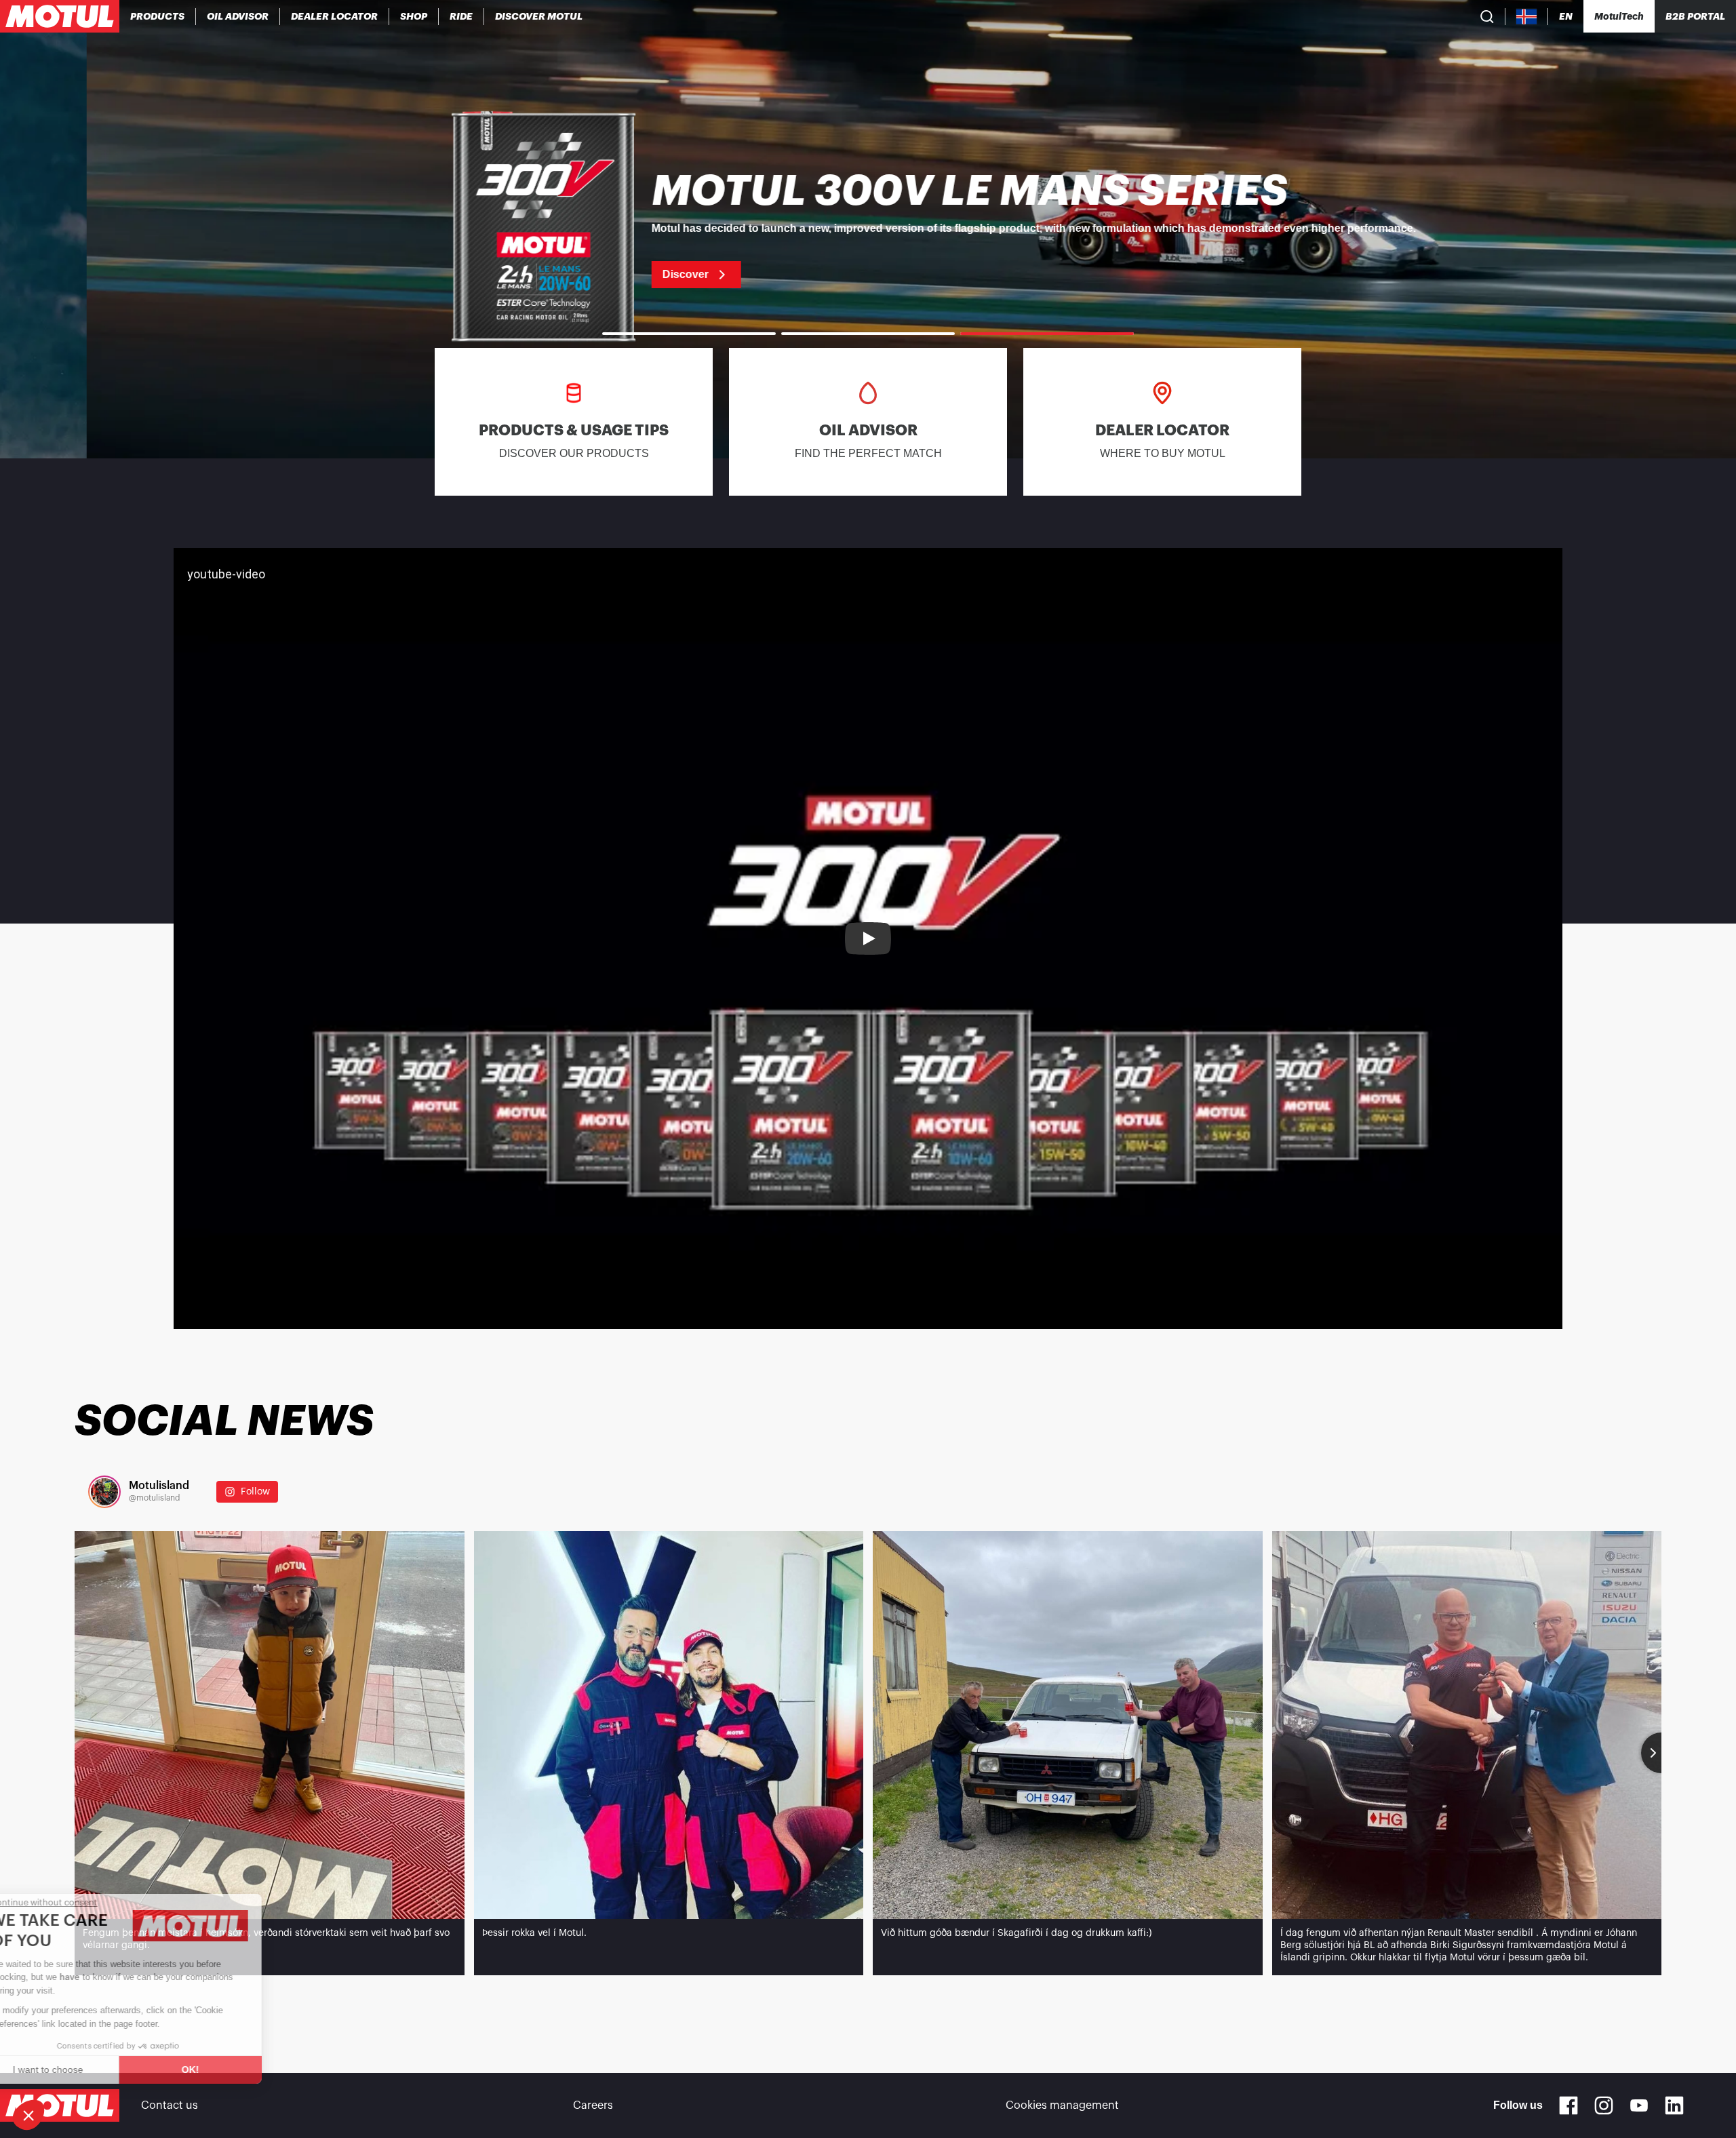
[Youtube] (1639, 2105)
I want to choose (85, 2070)
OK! (227, 2070)
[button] (28, 2115)
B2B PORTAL (1695, 16)
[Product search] (1487, 16)
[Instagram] (1604, 2105)
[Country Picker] (1527, 17)
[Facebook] (1569, 2105)
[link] (414, 16)
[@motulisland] (104, 1492)
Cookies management (1062, 2105)
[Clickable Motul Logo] (60, 16)
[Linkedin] (1674, 2105)
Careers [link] (593, 2105)
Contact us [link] (170, 2105)
